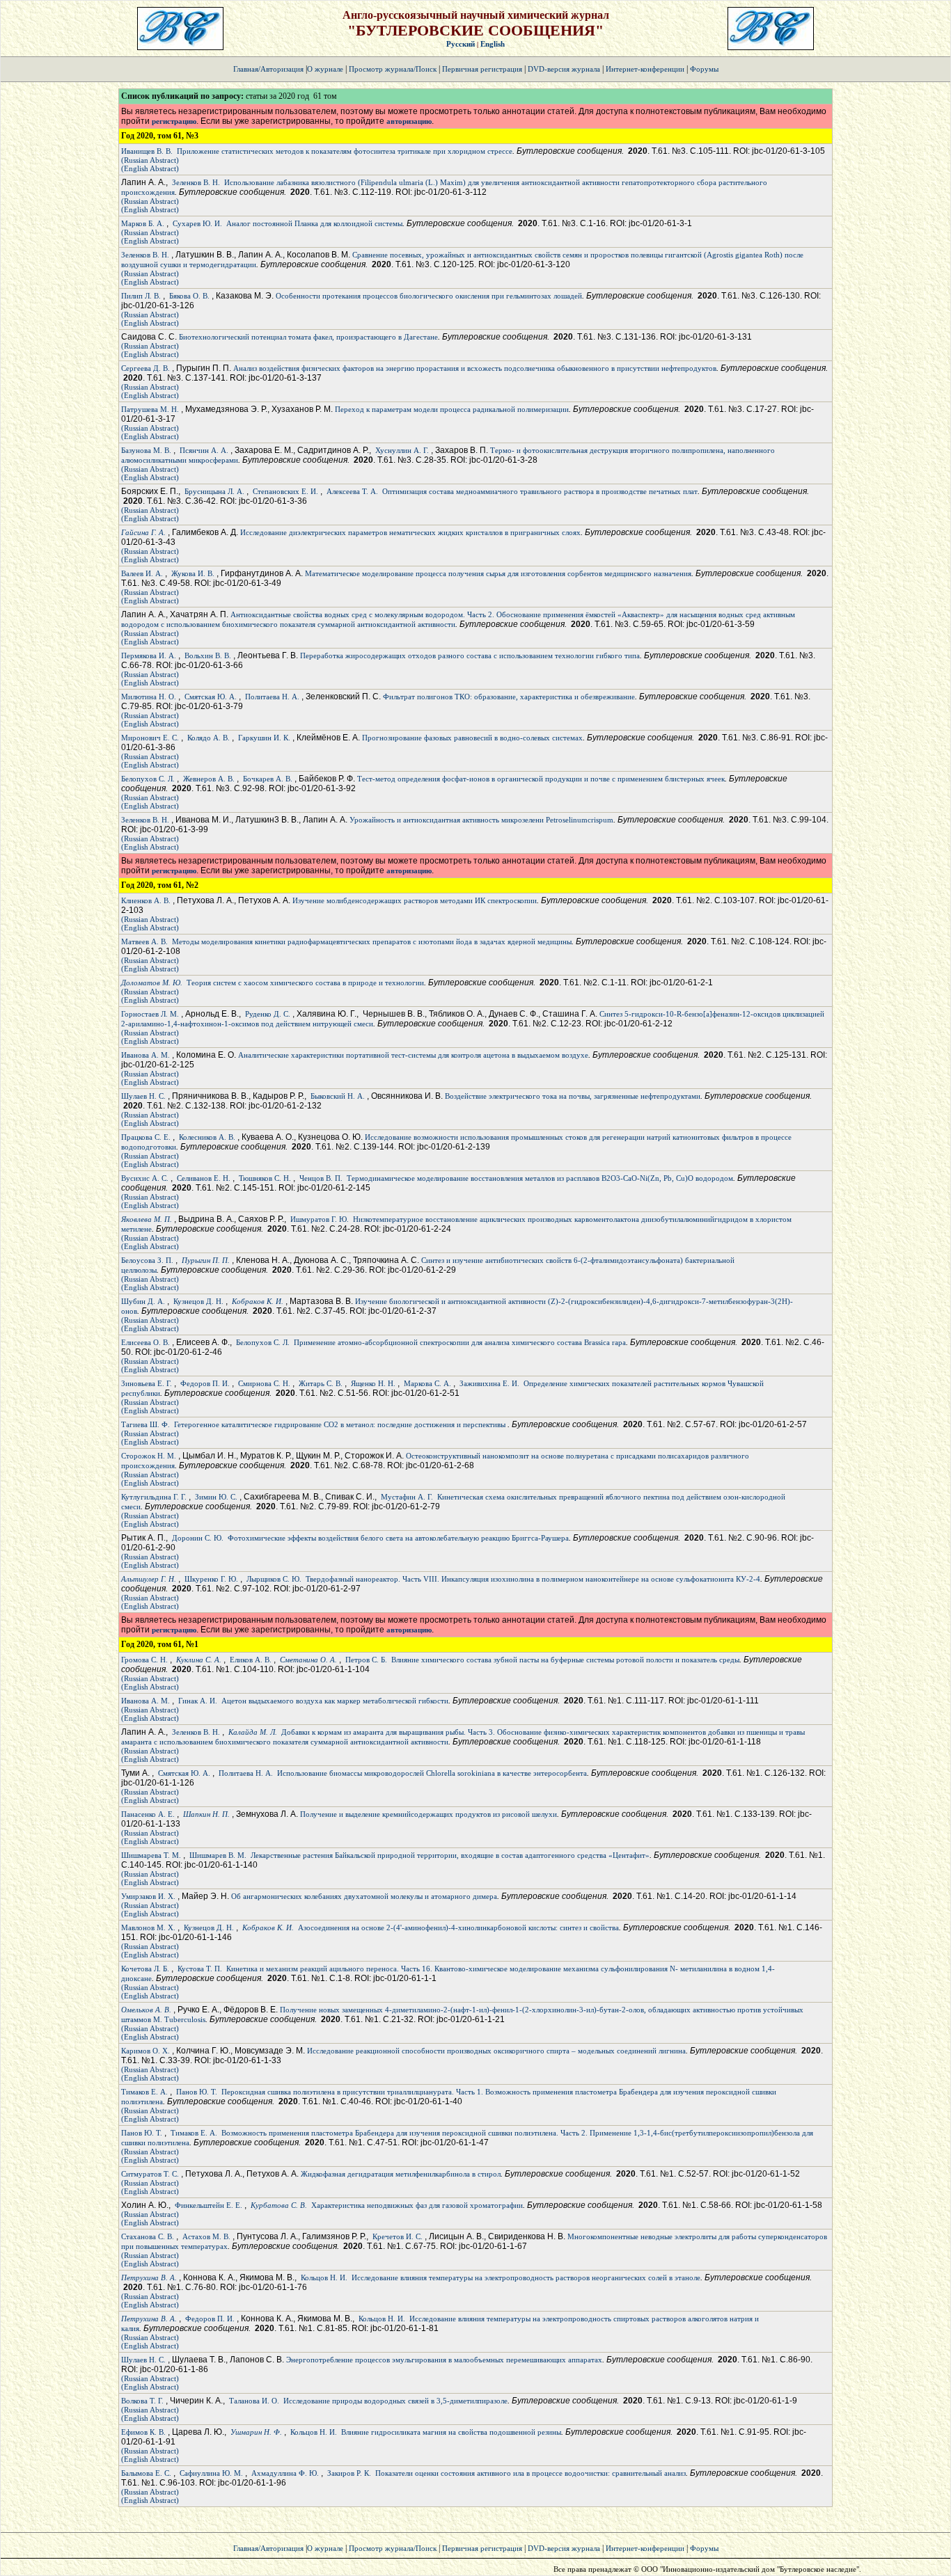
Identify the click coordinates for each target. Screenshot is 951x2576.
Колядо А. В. (209, 738)
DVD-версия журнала (564, 69)
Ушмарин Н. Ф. (256, 2432)
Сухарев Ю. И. (197, 223)
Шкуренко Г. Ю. (211, 1579)
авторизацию (409, 121)
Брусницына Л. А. (214, 491)
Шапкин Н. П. (206, 1814)
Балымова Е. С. (146, 2473)
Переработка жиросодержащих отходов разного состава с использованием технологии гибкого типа (470, 655)
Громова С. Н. (144, 1660)
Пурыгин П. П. (206, 1260)
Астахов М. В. (206, 2236)
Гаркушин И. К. (264, 738)
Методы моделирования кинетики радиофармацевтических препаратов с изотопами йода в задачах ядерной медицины (372, 941)
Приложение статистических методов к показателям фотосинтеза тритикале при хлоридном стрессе (345, 151)
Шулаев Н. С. (143, 1096)
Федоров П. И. (205, 1383)
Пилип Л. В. (141, 296)
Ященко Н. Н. (373, 1383)
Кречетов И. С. (398, 2236)
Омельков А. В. (146, 2010)
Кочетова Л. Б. (145, 1969)
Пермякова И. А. (149, 655)
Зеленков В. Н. (196, 182)
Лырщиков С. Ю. (274, 1579)
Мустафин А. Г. (407, 1497)
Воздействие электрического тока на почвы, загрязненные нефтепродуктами (573, 1096)
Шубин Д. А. (143, 1301)
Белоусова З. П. (147, 1260)
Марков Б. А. (143, 223)
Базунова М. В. (146, 450)
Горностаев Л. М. (150, 1014)
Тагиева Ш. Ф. (146, 1424)
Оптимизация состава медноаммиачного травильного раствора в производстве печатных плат (540, 491)
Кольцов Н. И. (324, 2277)
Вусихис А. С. (145, 1178)
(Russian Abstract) (150, 160)
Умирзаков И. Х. (148, 1896)
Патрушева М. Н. (150, 409)
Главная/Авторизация (268, 69)
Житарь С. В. (321, 1383)
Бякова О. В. (189, 296)
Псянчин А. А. (204, 450)
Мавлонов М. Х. (148, 1927)
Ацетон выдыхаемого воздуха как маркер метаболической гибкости (335, 1701)
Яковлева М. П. (147, 1219)
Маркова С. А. (427, 1383)
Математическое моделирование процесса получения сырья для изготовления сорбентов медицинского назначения (498, 573)
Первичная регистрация (483, 69)
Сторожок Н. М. (149, 1456)
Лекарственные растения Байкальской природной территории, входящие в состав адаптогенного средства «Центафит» (450, 1855)
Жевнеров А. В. (209, 779)
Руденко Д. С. (268, 1014)
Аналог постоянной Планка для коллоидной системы (314, 223)
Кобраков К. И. (258, 1301)
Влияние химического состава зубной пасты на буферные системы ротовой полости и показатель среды (565, 1660)
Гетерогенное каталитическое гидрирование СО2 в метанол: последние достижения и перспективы (341, 1424)
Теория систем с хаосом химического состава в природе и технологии (305, 983)
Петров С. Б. (366, 1660)
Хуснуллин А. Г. (402, 450)
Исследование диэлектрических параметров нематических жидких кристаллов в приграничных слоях (410, 532)
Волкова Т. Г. (142, 2401)
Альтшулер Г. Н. (149, 1579)
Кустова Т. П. (200, 1969)
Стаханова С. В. (148, 2236)
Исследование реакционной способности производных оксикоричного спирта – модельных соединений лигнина (496, 2051)
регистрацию (174, 121)
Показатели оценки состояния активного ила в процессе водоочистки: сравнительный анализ (530, 2473)
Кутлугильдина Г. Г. (154, 1497)
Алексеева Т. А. (352, 491)
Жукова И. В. (193, 573)
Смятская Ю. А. (211, 697)
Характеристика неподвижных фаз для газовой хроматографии (417, 2205)
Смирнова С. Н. (264, 1383)
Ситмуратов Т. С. (150, 2174)
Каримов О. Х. (146, 2051)
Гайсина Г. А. (143, 532)
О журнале (325, 69)
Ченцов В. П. (321, 1178)
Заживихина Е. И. (489, 1383)
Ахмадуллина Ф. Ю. (285, 2473)
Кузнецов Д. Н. (198, 1301)
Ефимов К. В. (143, 2432)
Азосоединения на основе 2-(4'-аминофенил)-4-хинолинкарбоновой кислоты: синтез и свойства (458, 1927)
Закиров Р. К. (349, 2473)
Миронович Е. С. (150, 738)
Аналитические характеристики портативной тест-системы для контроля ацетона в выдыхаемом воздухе (413, 1055)
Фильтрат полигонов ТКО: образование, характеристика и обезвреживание (509, 697)
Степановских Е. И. (285, 491)
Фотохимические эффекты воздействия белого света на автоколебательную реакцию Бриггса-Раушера (398, 1538)
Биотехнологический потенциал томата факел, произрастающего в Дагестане (308, 337)
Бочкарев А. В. (268, 779)
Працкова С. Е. (146, 1137)
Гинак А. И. (198, 1701)
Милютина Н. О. (149, 697)
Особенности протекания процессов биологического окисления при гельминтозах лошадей (429, 296)
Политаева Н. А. (272, 697)
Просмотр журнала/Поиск (393, 69)
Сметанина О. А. (308, 1660)
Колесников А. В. (207, 1137)
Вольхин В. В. (208, 655)
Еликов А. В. (251, 1660)
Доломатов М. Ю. (152, 983)
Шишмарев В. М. (218, 1855)
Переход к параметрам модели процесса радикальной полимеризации (452, 409)
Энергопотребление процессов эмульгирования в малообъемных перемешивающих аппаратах (444, 2360)
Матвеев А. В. (144, 941)
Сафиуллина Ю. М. (211, 2473)
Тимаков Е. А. (144, 2092)
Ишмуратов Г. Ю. (320, 1219)
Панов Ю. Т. (197, 2092)
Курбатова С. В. (279, 2205)
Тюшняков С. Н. (265, 1178)
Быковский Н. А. (338, 1096)
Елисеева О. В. (146, 1342)
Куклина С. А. (199, 1660)
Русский (461, 44)
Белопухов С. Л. (148, 779)
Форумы (704, 69)
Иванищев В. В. (147, 151)
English (493, 44)
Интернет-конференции (645, 69)
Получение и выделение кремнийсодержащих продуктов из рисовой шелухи (429, 1814)
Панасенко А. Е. (148, 1814)
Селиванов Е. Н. (204, 1178)
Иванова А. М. (146, 1055)
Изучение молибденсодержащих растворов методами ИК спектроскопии (415, 900)
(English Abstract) (150, 168)
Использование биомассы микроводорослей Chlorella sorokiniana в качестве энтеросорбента (432, 1773)
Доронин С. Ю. (198, 1538)
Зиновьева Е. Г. (147, 1383)
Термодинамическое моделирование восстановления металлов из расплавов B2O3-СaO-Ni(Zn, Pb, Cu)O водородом (540, 1178)
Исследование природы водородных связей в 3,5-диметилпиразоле (395, 2401)
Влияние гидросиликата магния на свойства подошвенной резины (451, 2432)
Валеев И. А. (142, 573)
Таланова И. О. (254, 2401)
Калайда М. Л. (253, 1732)
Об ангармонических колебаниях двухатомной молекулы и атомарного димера (364, 1896)
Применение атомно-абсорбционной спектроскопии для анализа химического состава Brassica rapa (460, 1342)
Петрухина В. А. (149, 2277)
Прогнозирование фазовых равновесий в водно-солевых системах (472, 738)
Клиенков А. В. (146, 900)
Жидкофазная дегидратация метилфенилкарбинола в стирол (401, 2174)
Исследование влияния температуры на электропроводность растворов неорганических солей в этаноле (526, 2277)
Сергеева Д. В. (146, 368)
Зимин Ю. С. (216, 1497)
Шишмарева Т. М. (151, 1855)
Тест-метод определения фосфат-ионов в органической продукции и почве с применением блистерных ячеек (541, 779)
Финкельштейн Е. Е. (209, 2205)
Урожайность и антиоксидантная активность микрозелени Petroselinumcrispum (481, 820)
